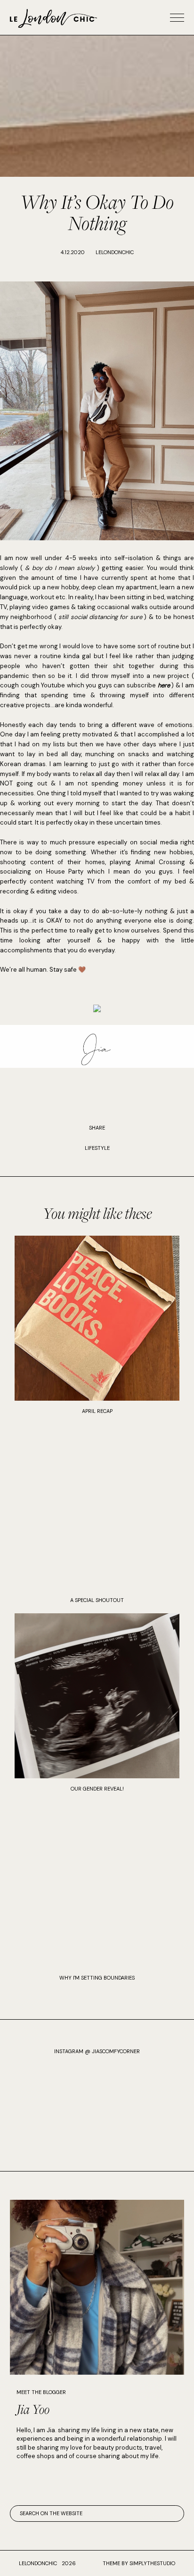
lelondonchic (38, 2563)
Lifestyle (97, 1148)
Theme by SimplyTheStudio (139, 2563)
